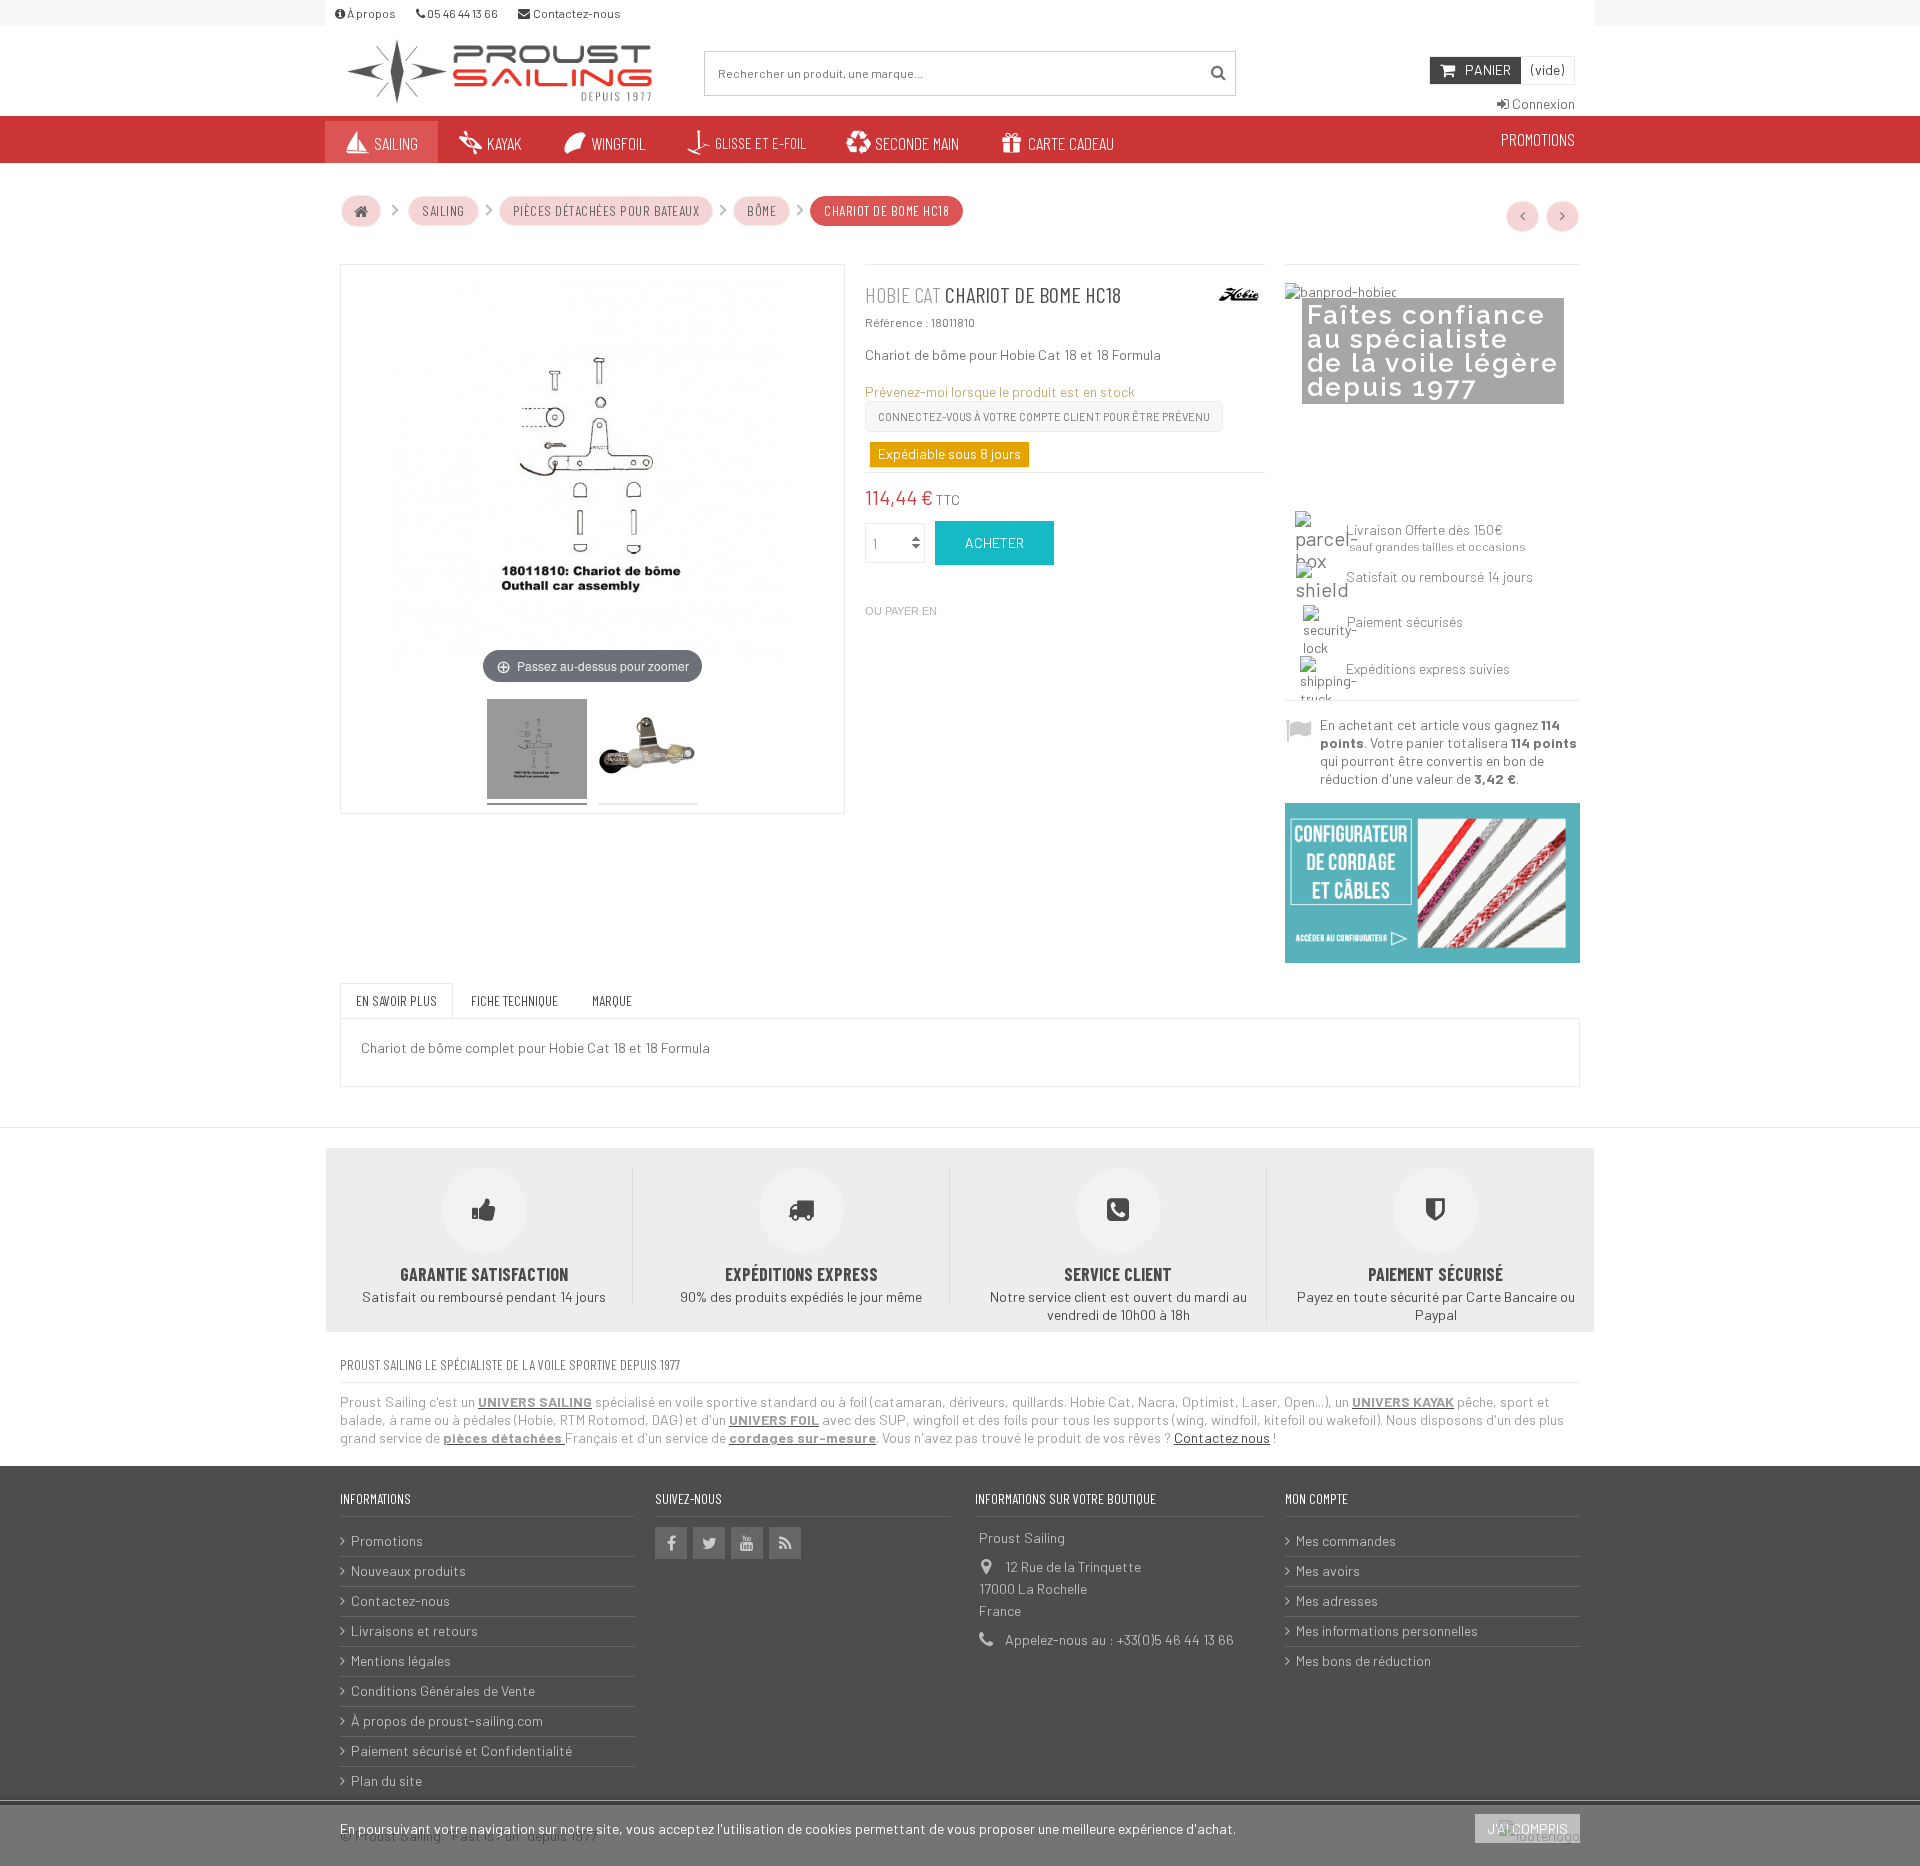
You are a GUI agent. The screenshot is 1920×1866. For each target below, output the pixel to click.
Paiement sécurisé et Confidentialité (461, 1750)
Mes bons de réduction (1363, 1660)
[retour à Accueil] (361, 211)
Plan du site (386, 1780)
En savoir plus (396, 1000)
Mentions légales (401, 1660)
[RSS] (785, 1543)
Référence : (897, 322)
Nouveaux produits (408, 1570)
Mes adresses (1337, 1600)
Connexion (1542, 103)
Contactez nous (1222, 1437)
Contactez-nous (400, 1600)
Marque (612, 1000)
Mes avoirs (1328, 1570)
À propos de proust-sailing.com (447, 1720)
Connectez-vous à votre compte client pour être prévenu (1044, 416)
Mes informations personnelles (1387, 1630)
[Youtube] (747, 1543)
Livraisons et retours (414, 1630)
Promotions (387, 1540)
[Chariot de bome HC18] (537, 752)
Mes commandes (1346, 1540)
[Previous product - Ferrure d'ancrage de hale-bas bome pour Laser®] (1523, 216)
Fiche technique (514, 1000)
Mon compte (1316, 1498)
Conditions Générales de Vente (443, 1690)
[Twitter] (709, 1543)
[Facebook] (671, 1543)
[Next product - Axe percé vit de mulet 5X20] (1563, 216)
